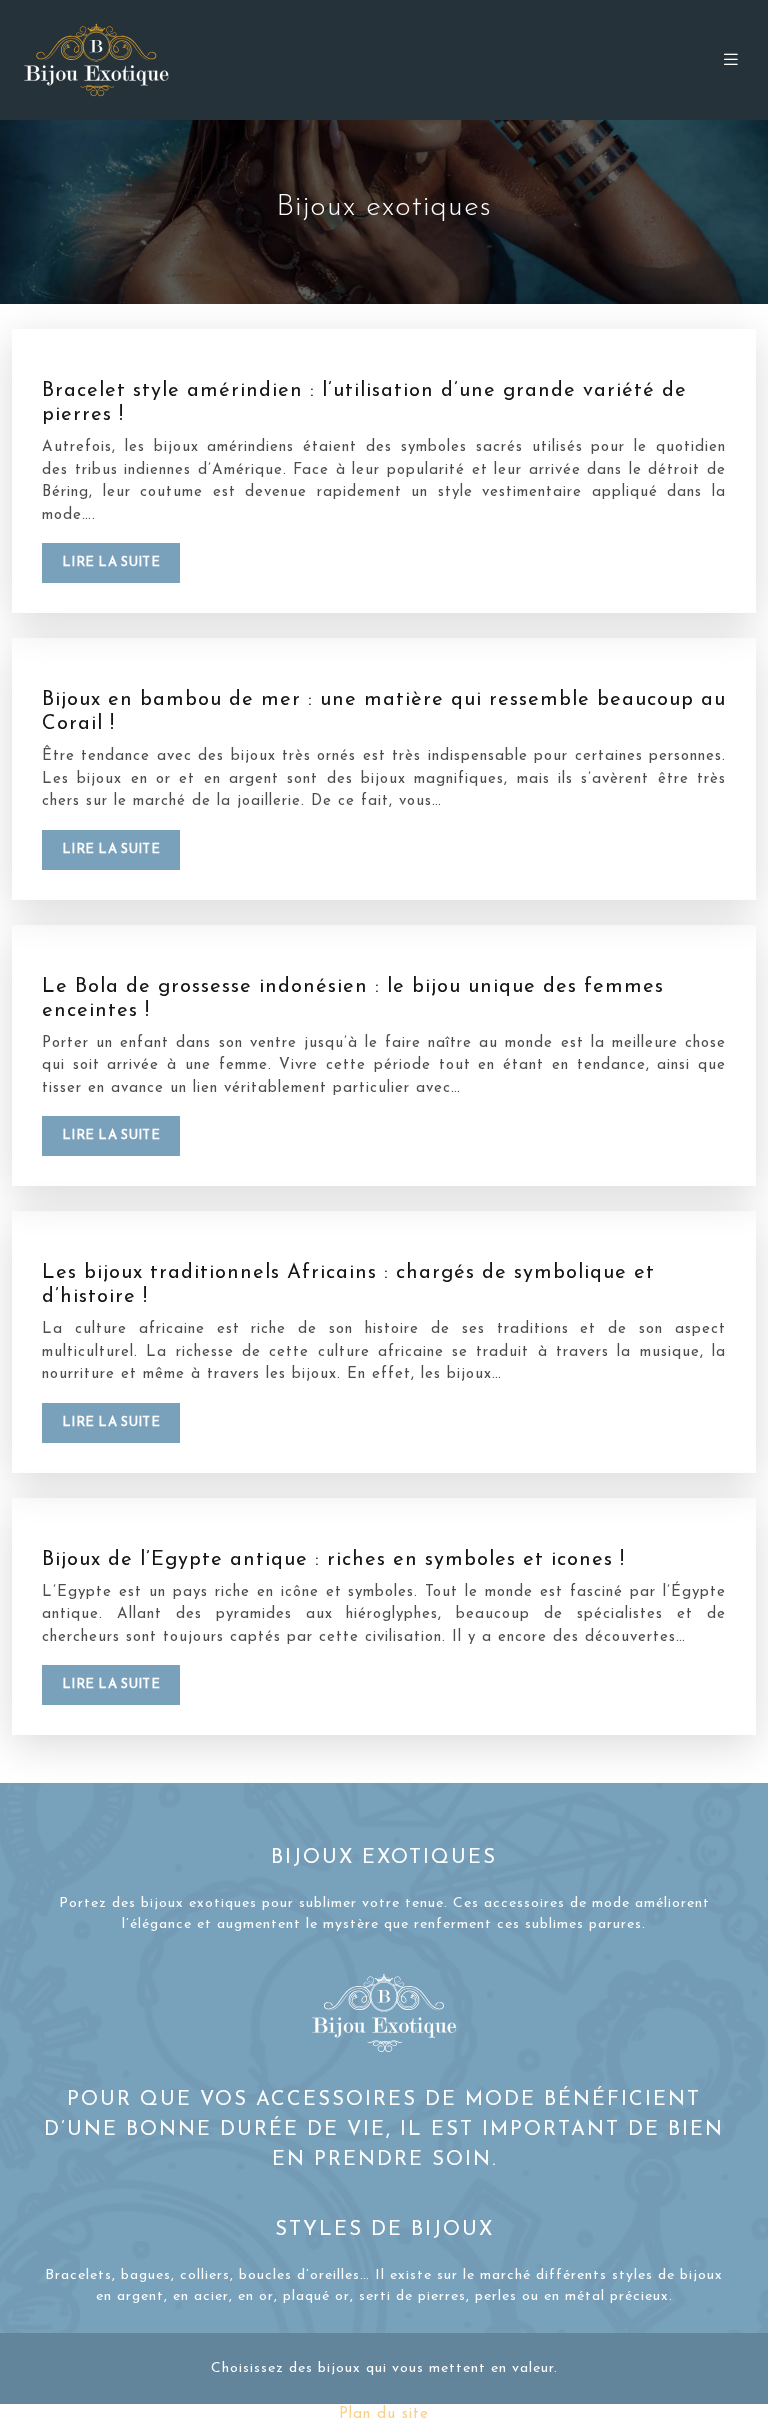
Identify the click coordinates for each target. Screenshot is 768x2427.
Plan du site (384, 2414)
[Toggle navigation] (731, 60)
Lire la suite (111, 562)
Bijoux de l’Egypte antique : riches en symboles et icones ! (333, 1560)
